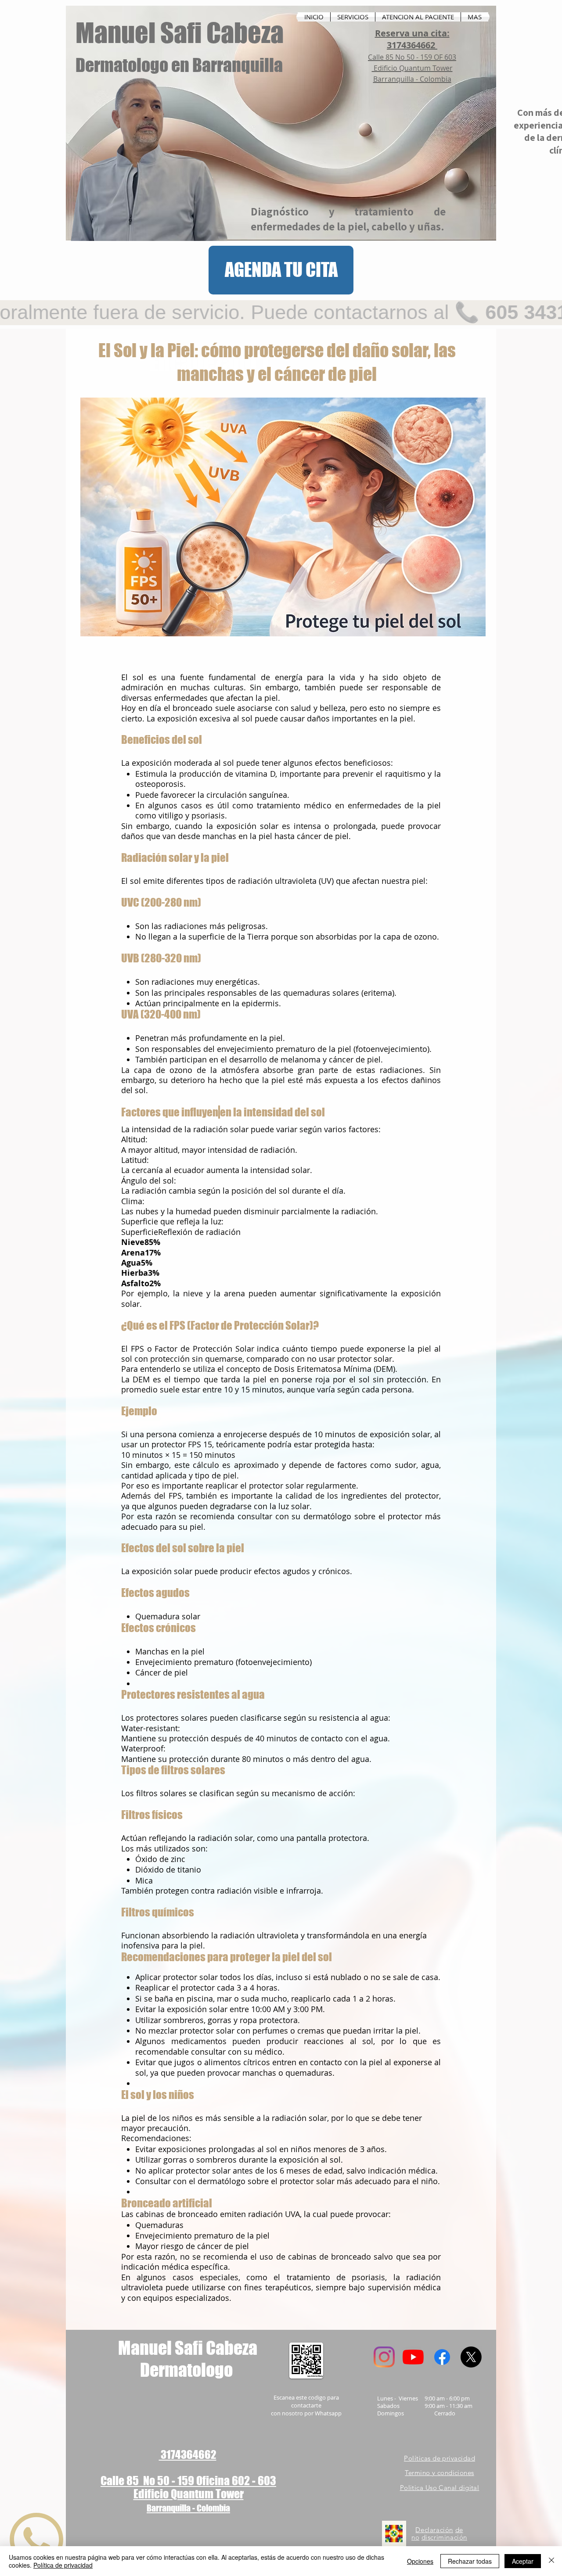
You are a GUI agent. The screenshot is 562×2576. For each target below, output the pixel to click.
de (459, 2530)
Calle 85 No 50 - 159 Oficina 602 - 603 (188, 2481)
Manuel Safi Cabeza (180, 32)
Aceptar (523, 2561)
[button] (353, 17)
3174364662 (188, 2454)
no (415, 2537)
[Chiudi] (551, 2561)
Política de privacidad (63, 2565)
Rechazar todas (470, 2561)
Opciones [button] (420, 2561)
